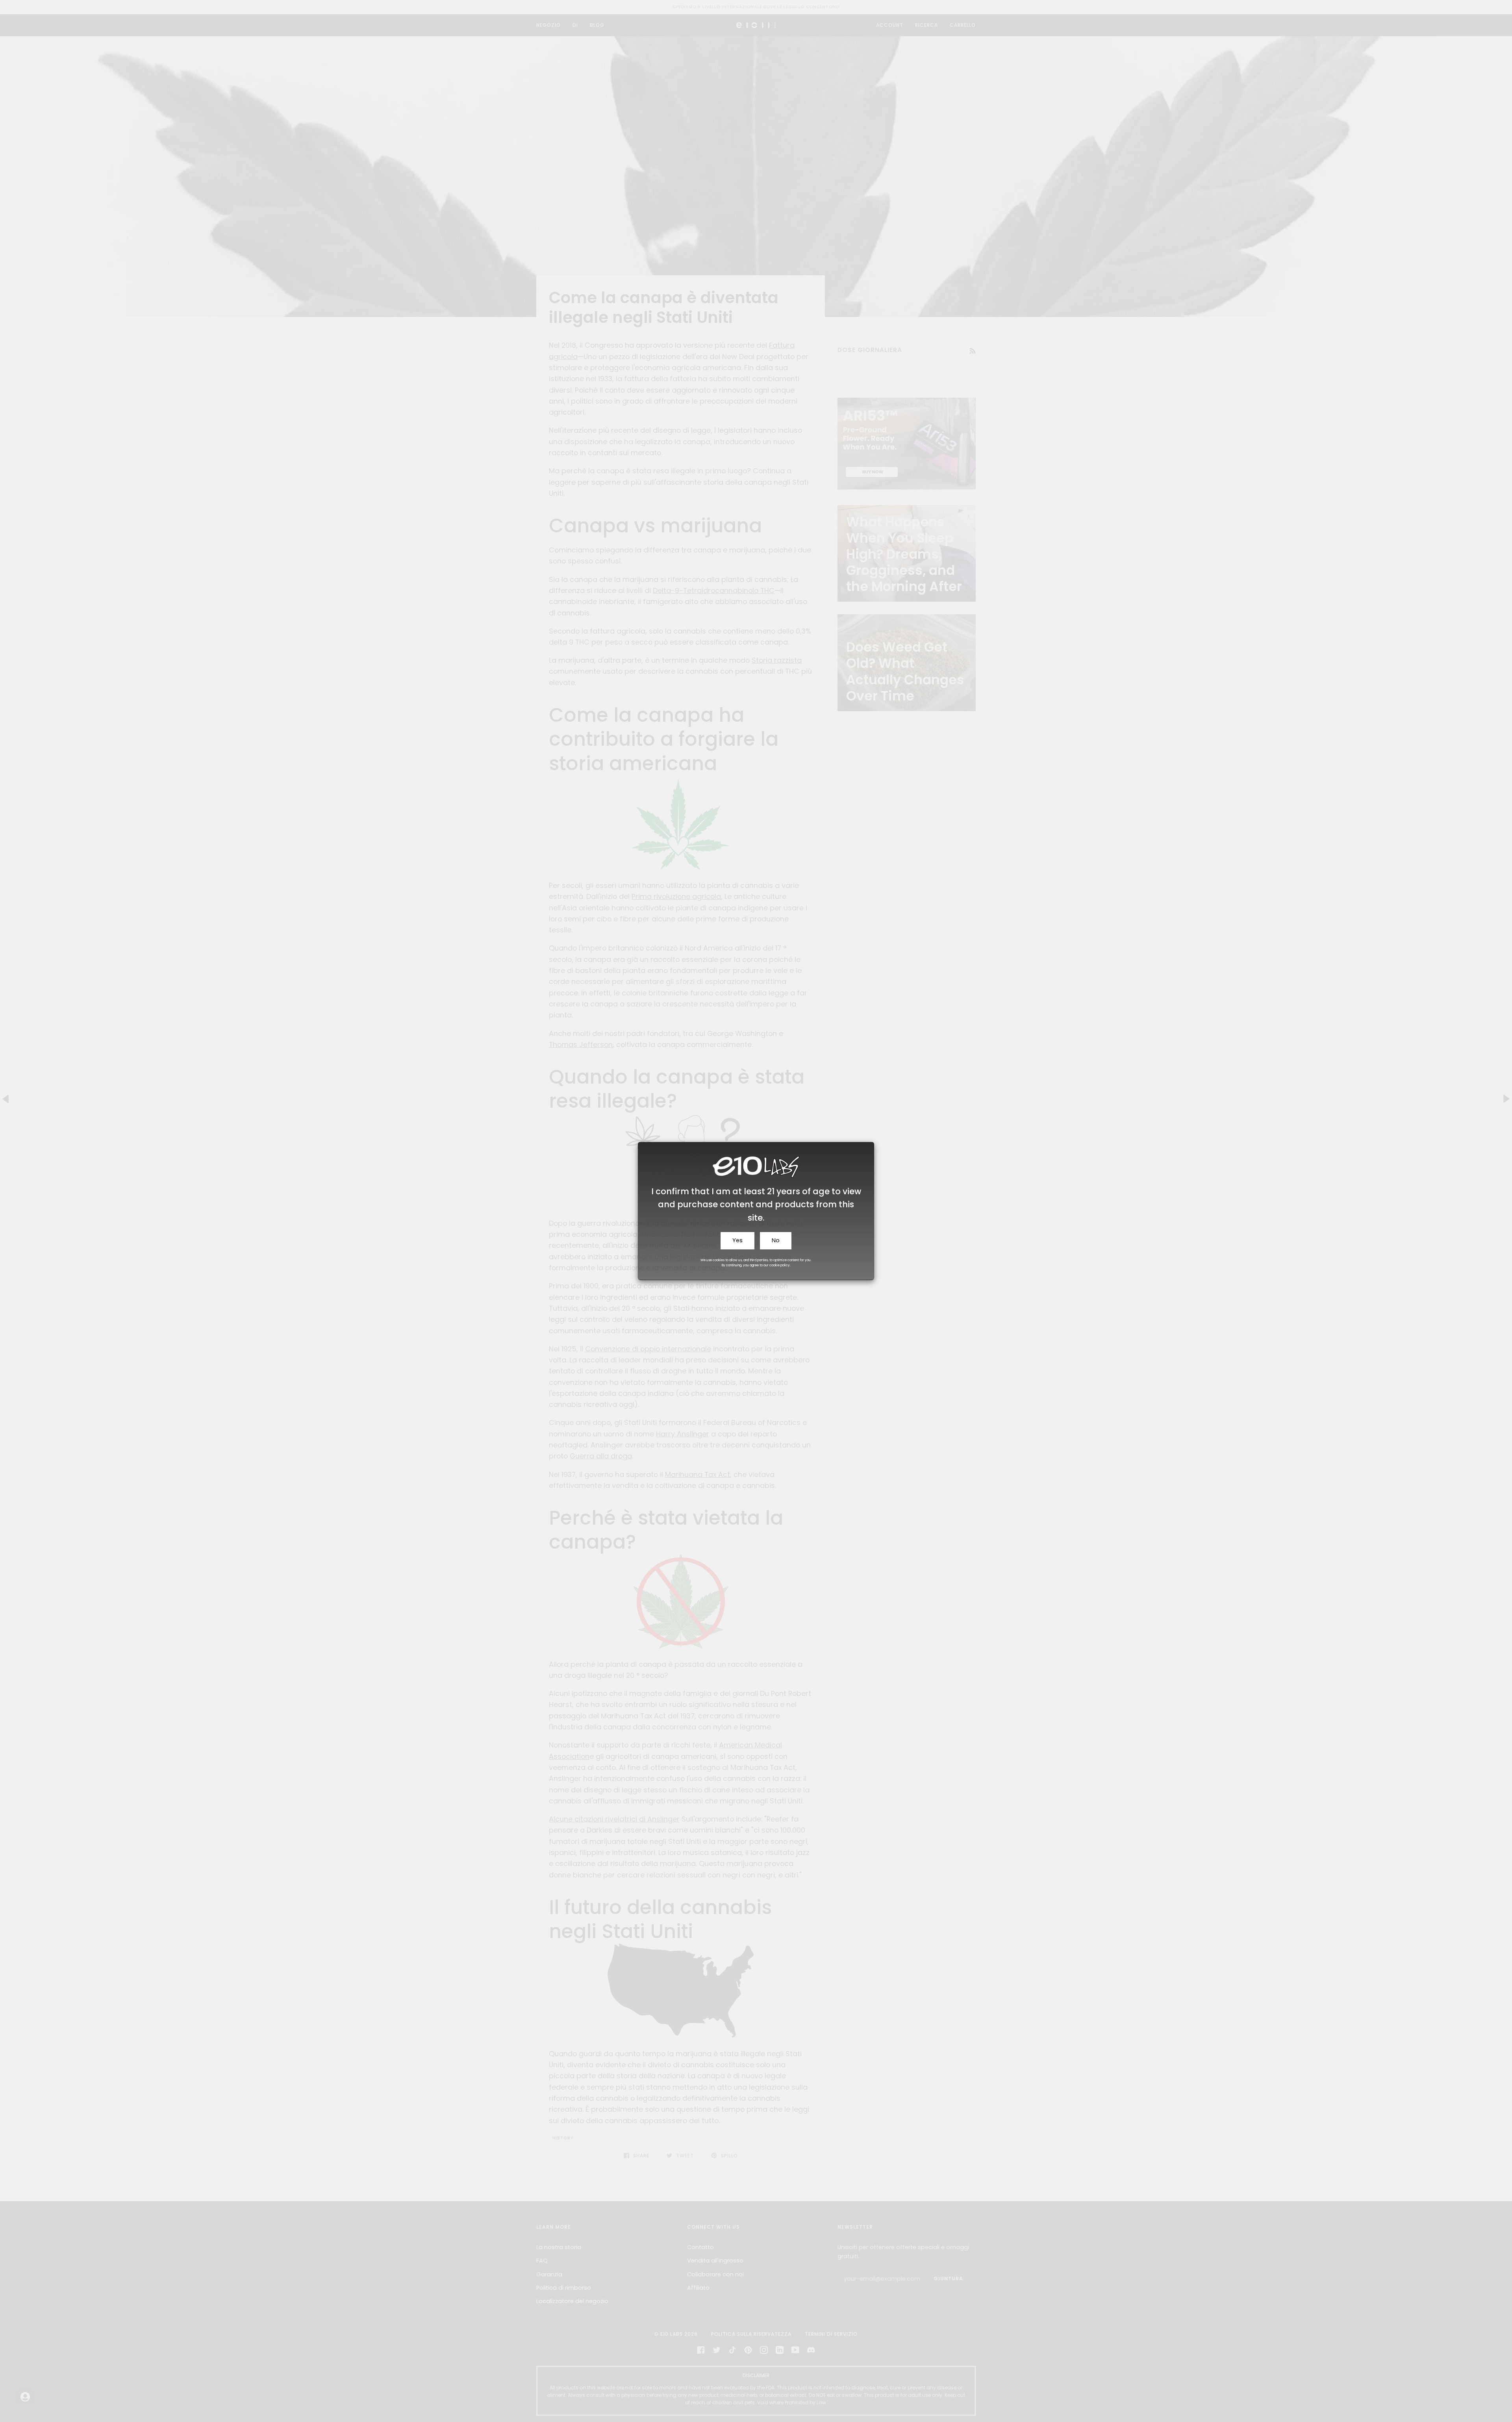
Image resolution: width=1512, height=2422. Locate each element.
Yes (737, 1240)
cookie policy (780, 1265)
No (776, 1240)
